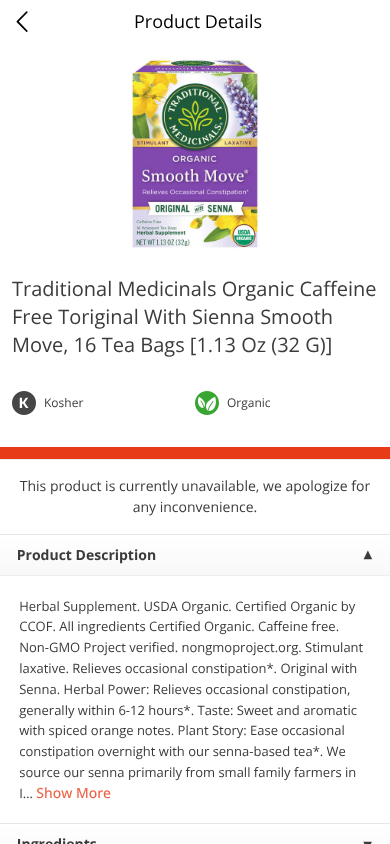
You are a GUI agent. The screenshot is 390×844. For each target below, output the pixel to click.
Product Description (86, 555)
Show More (73, 793)
